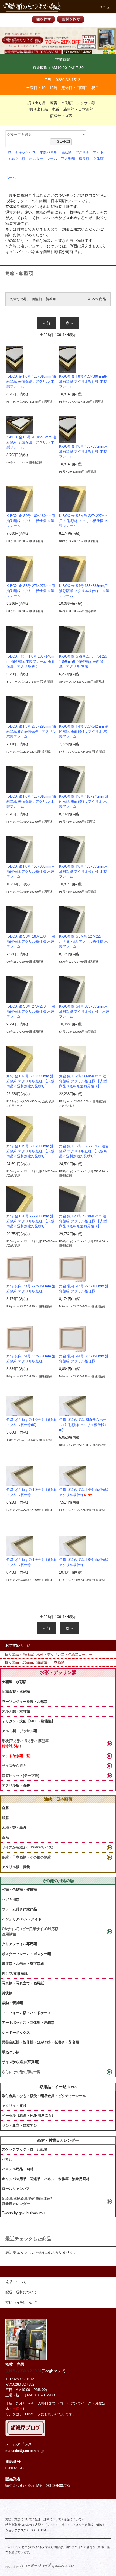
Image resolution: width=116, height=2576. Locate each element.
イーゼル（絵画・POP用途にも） (28, 2115)
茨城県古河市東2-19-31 (23, 2371)
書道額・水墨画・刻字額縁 (23, 1964)
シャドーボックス (16, 2033)
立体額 (98, 159)
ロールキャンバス (22, 152)
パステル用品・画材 (18, 2169)
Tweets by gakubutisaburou (23, 2213)
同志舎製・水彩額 (16, 1692)
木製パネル (48, 152)
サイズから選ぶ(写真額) (21, 2062)
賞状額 (7, 1993)
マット (98, 152)
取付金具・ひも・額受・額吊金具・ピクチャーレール (44, 2096)
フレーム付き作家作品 (19, 1909)
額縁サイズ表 (61, 116)
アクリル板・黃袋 (16, 1785)
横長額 (84, 159)
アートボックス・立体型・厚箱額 (28, 2023)
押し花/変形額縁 (15, 1974)
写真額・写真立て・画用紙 (23, 1983)
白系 (5, 1838)
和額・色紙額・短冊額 (19, 1890)
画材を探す (71, 19)
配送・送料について (48, 2519)
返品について (73, 2519)
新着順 (51, 299)
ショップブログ (16, 2530)
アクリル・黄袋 (14, 2106)
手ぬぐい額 (11, 2052)
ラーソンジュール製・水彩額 (25, 1702)
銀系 (5, 1818)
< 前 (47, 323)
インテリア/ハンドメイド (22, 1919)
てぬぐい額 (17, 159)
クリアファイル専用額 (19, 1944)
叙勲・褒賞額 (12, 2003)
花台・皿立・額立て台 (19, 2125)
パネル (7, 2159)
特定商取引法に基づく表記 (23, 2525)
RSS (32, 2530)
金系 (5, 1808)
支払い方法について (19, 2519)
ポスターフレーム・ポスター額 (26, 1954)
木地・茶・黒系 (14, 1828)
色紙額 (66, 152)
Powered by (12, 2567)
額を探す (44, 19)
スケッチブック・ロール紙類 (25, 2149)
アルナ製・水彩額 (16, 1711)
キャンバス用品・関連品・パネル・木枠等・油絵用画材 (46, 2179)
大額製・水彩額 (14, 1682)
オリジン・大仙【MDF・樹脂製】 (28, 1721)
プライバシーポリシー (58, 2525)
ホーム (11, 178)
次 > (69, 323)
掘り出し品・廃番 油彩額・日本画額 (61, 109)
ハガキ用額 (11, 1899)
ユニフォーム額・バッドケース (26, 2013)
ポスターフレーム (43, 159)
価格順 (37, 299)
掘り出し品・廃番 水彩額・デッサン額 (61, 103)
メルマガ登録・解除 (89, 2525)
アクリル (82, 152)
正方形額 (68, 159)
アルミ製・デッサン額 (19, 1731)
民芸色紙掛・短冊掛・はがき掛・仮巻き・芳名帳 (40, 2042)
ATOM (42, 2530)
